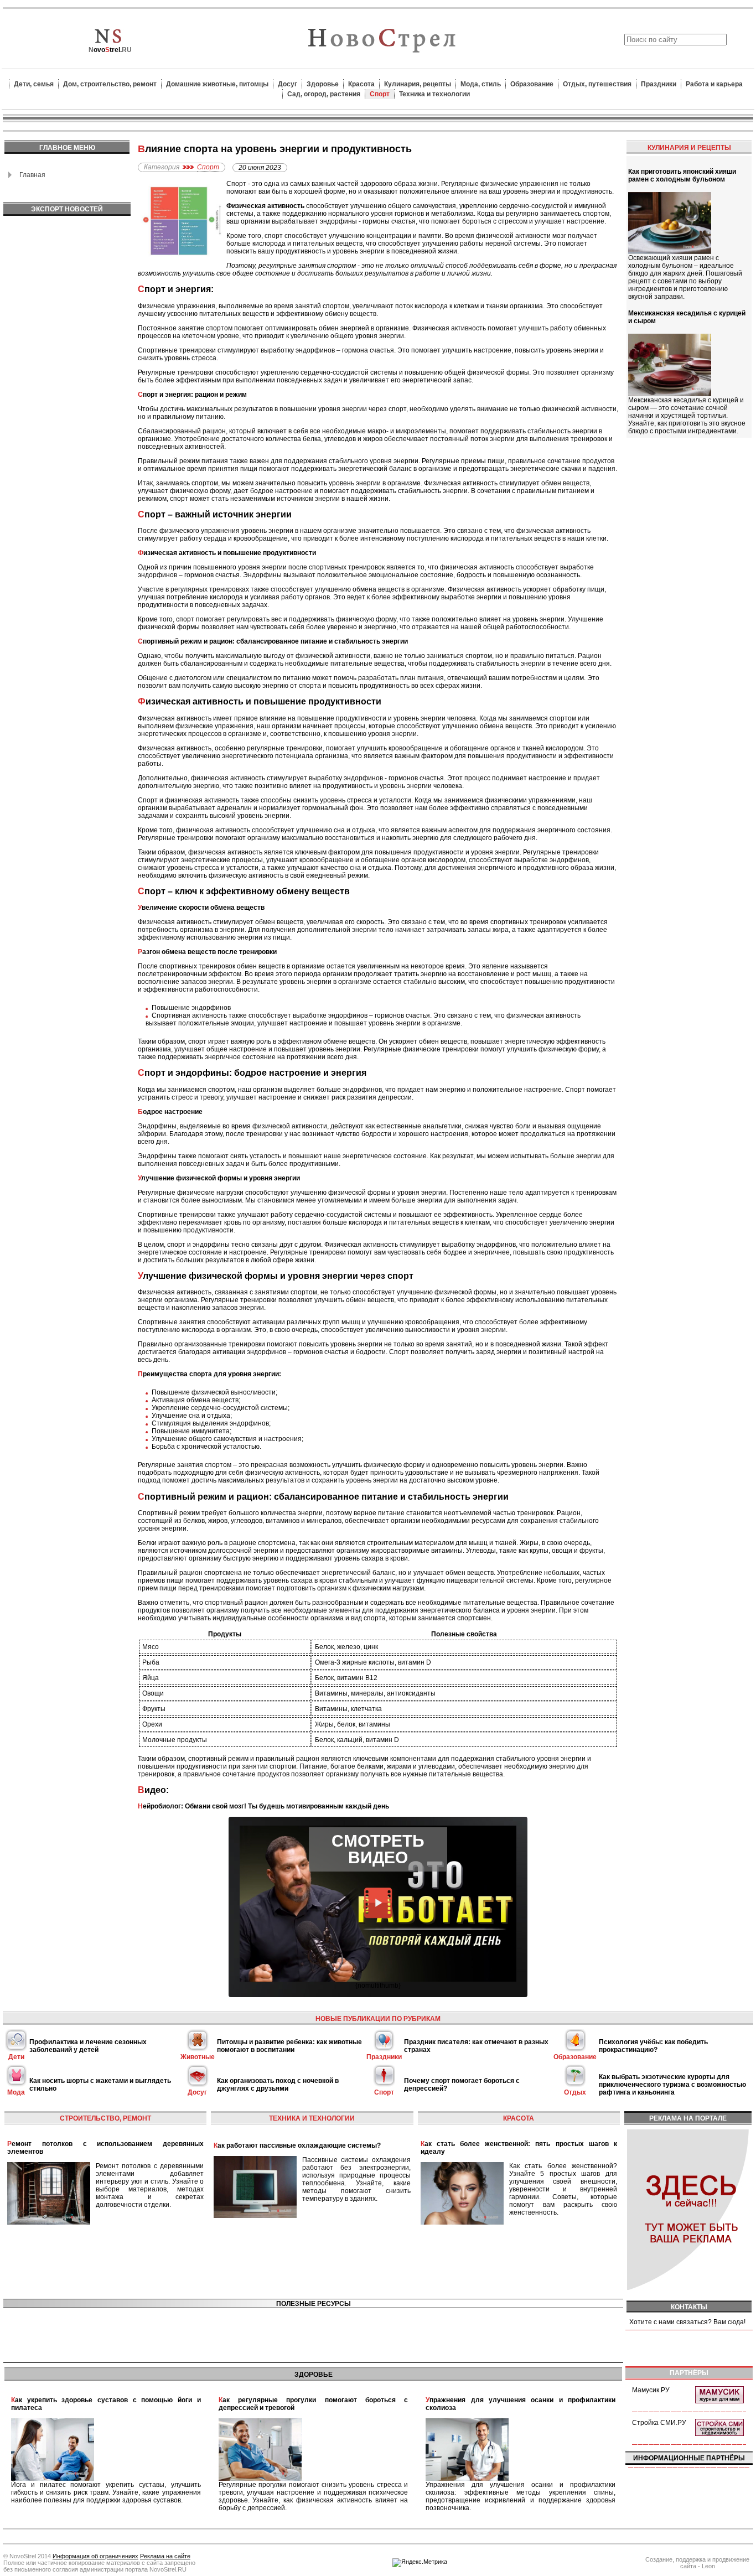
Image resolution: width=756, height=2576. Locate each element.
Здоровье (323, 84)
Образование (532, 84)
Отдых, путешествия (597, 84)
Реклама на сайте (165, 2556)
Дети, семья (34, 84)
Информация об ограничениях (95, 2556)
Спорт (380, 94)
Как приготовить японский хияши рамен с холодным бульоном (682, 175)
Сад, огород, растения (324, 94)
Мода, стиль (481, 84)
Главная (32, 175)
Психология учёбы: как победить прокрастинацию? (653, 2046)
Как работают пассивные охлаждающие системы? (297, 2145)
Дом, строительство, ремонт (110, 84)
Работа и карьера (714, 84)
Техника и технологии (434, 94)
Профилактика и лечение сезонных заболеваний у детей (88, 2046)
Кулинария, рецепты (418, 84)
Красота (361, 84)
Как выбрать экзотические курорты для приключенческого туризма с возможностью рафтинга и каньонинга (672, 2085)
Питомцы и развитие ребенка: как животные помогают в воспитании (289, 2046)
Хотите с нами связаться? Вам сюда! (687, 2322)
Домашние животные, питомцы (217, 84)
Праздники (659, 84)
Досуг (288, 84)
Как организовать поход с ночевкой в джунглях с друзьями (278, 2085)
